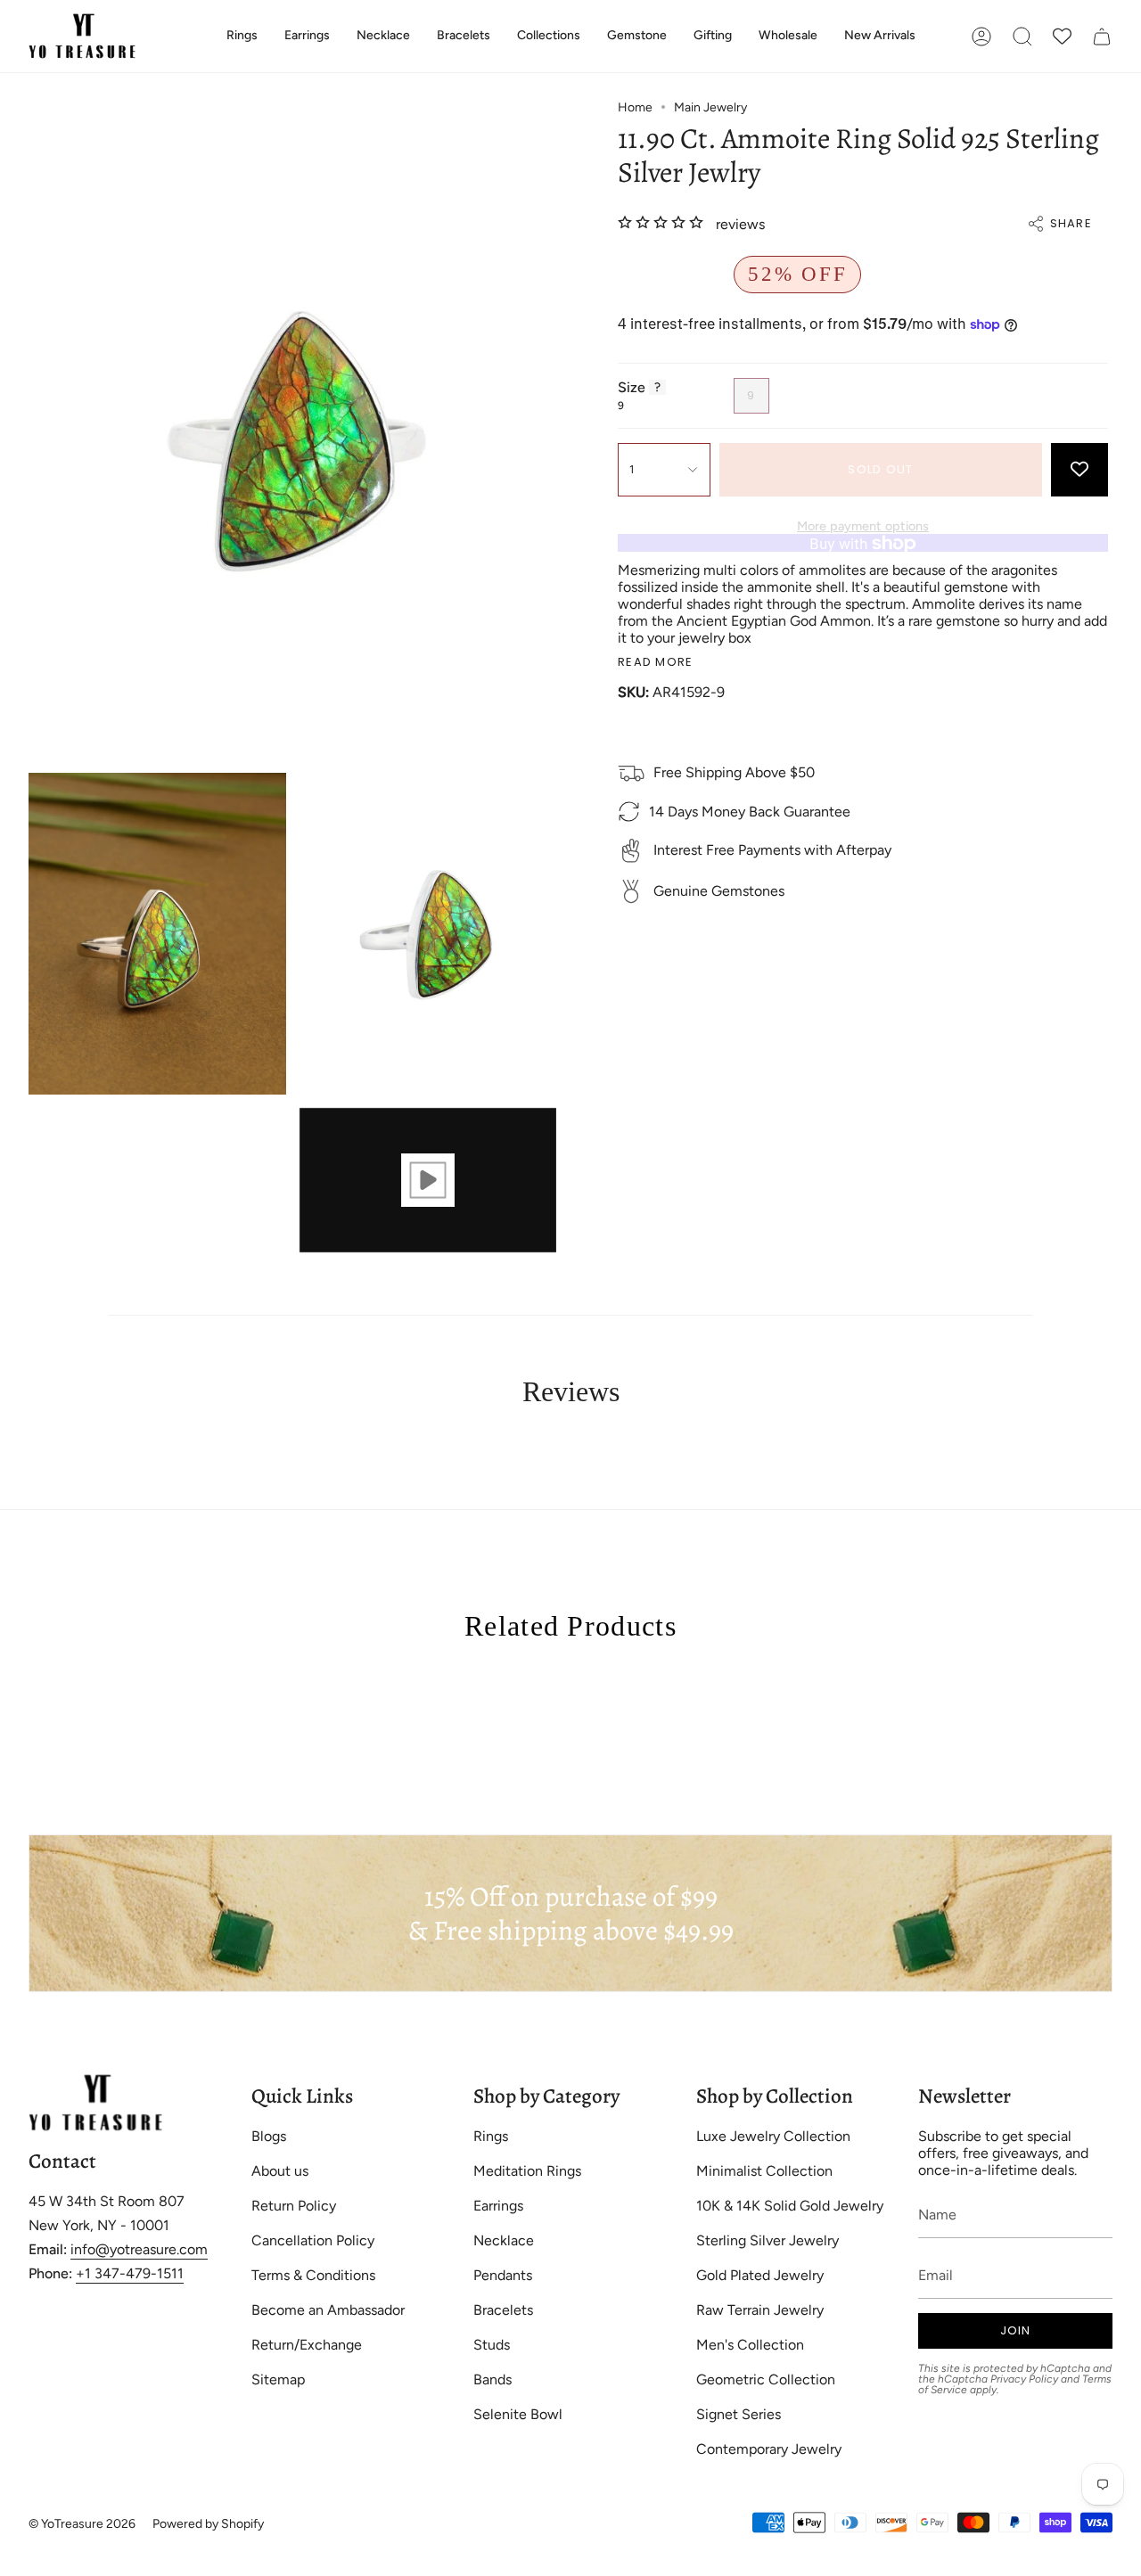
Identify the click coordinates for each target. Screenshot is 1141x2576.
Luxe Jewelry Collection (773, 2136)
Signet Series (739, 2414)
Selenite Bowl (518, 2414)
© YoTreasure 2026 (82, 2524)
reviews (740, 224)
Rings (491, 2136)
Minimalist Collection (764, 2171)
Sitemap (278, 2379)
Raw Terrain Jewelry (760, 2310)
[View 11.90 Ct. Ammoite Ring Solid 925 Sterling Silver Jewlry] (428, 1181)
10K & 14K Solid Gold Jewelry (790, 2206)
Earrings (498, 2206)
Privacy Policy (1024, 2379)
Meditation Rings (527, 2171)
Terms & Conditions (313, 2275)
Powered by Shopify (208, 2524)
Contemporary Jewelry (769, 2449)
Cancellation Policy (313, 2240)
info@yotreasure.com (139, 2249)
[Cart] (1102, 36)
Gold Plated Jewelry (760, 2275)
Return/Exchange (307, 2345)
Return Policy (294, 2206)
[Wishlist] (1062, 36)
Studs (492, 2345)
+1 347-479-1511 (130, 2273)
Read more (656, 663)
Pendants (503, 2275)
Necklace (504, 2240)
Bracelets (503, 2310)
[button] (242, 36)
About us (280, 2171)
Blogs (269, 2136)
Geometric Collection (766, 2379)
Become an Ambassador (328, 2310)
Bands (493, 2379)
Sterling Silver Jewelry (768, 2240)
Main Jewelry (710, 107)
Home (635, 107)
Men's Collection (750, 2345)
